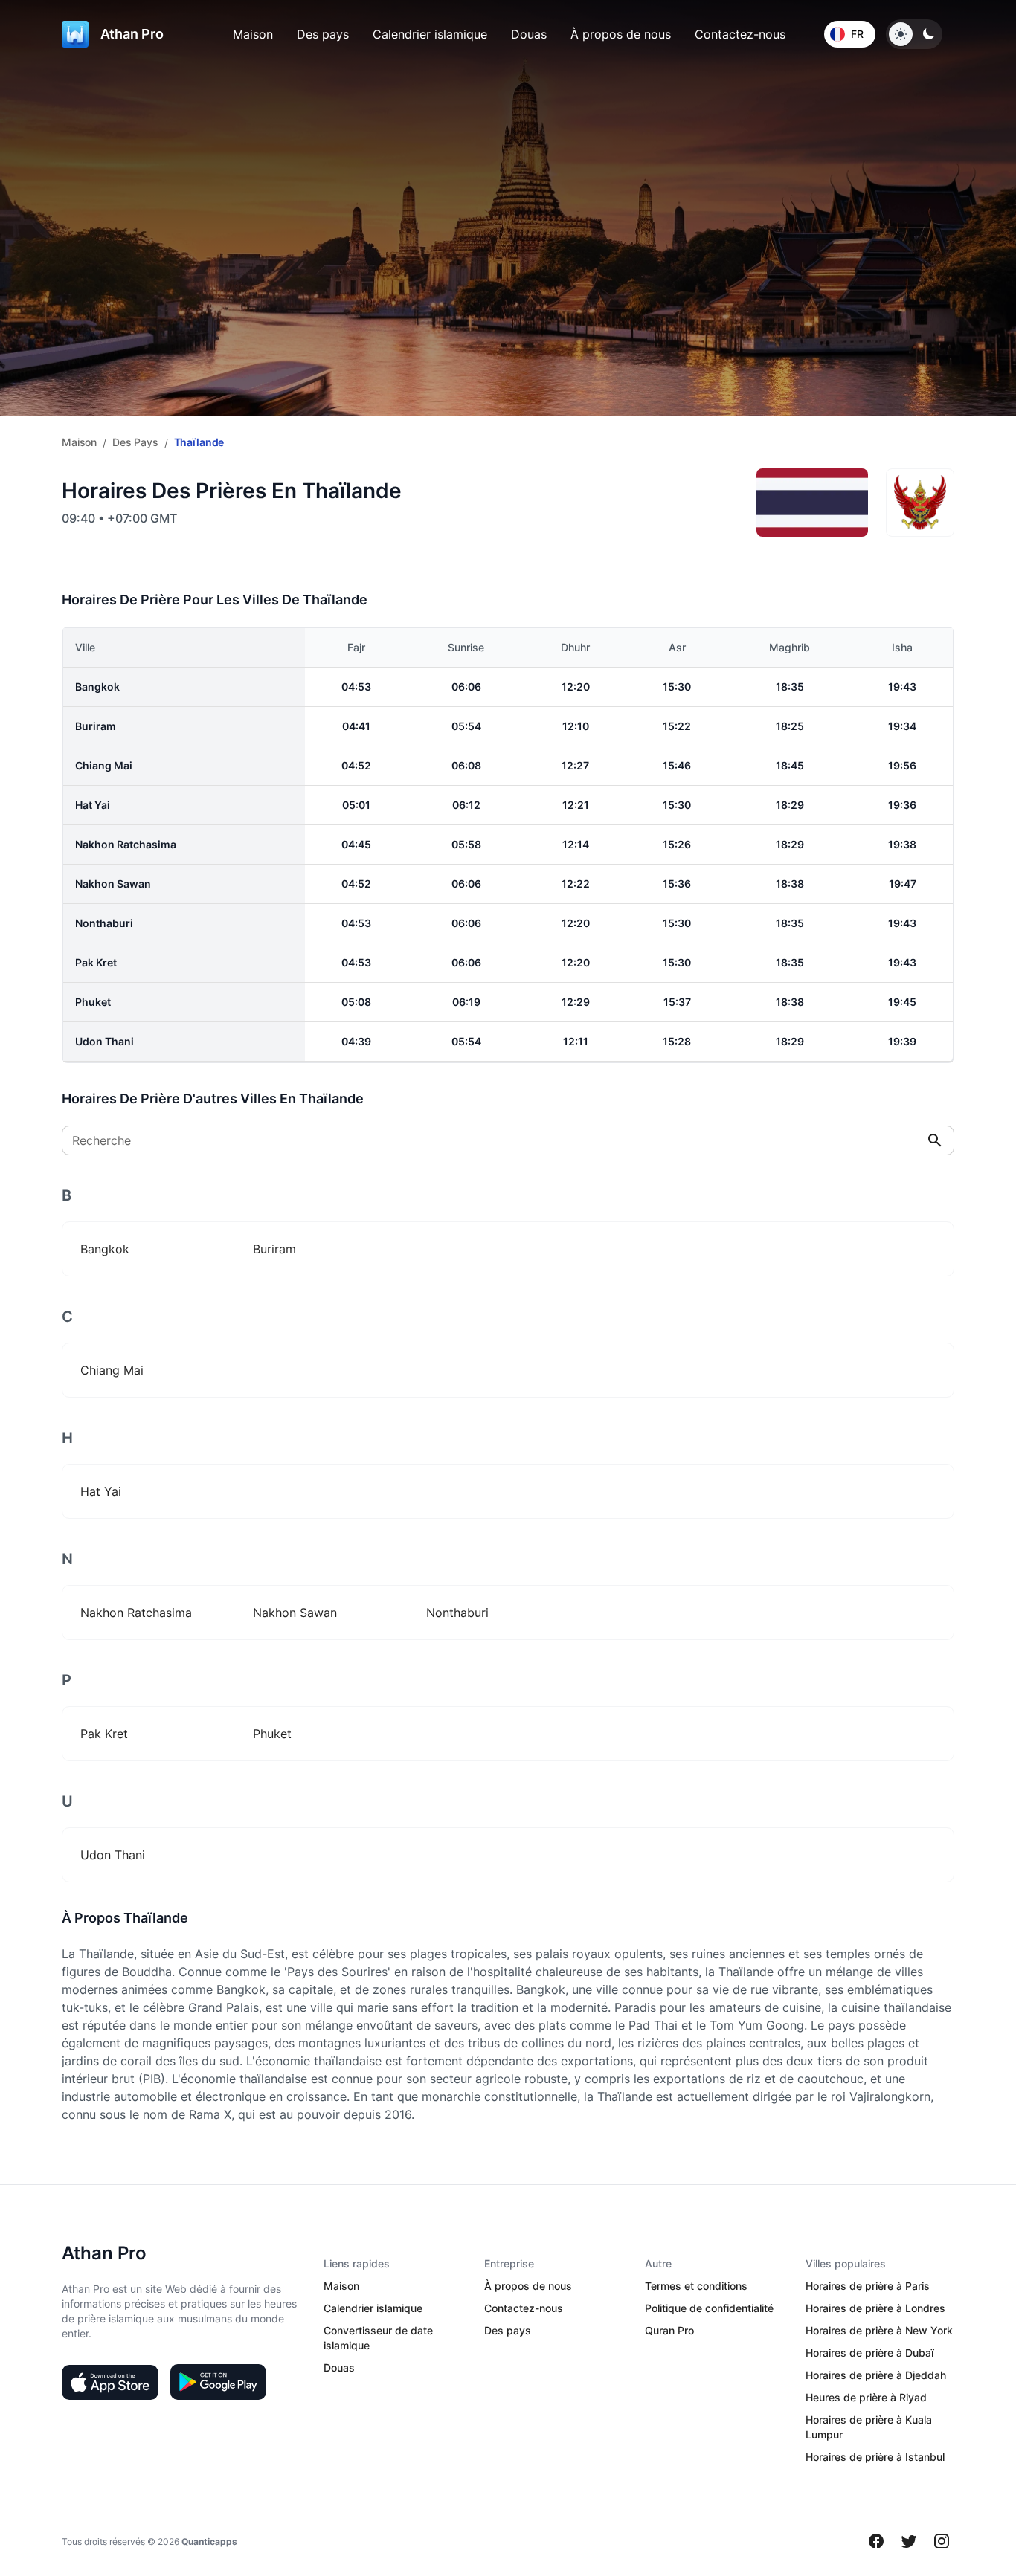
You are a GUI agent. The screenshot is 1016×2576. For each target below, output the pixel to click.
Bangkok (97, 687)
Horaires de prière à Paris (868, 2286)
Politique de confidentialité (709, 2308)
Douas (529, 34)
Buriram (96, 726)
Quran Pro (669, 2330)
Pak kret (96, 962)
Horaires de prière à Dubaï (869, 2353)
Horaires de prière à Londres (875, 2308)
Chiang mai (104, 765)
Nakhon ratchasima (126, 844)
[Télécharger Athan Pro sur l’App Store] (110, 2382)
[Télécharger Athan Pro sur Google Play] (218, 2382)
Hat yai (93, 805)
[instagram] (942, 2541)
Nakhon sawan (113, 884)
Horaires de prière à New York (879, 2330)
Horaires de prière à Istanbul (875, 2457)
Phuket (93, 1002)
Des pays (323, 34)
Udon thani (105, 1041)
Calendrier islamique (430, 34)
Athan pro (132, 34)
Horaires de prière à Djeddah (876, 2375)
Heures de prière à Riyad (866, 2397)
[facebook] (876, 2541)
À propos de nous (621, 34)
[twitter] (909, 2541)
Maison (253, 34)
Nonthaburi (104, 923)
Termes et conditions (696, 2286)
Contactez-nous (740, 34)
